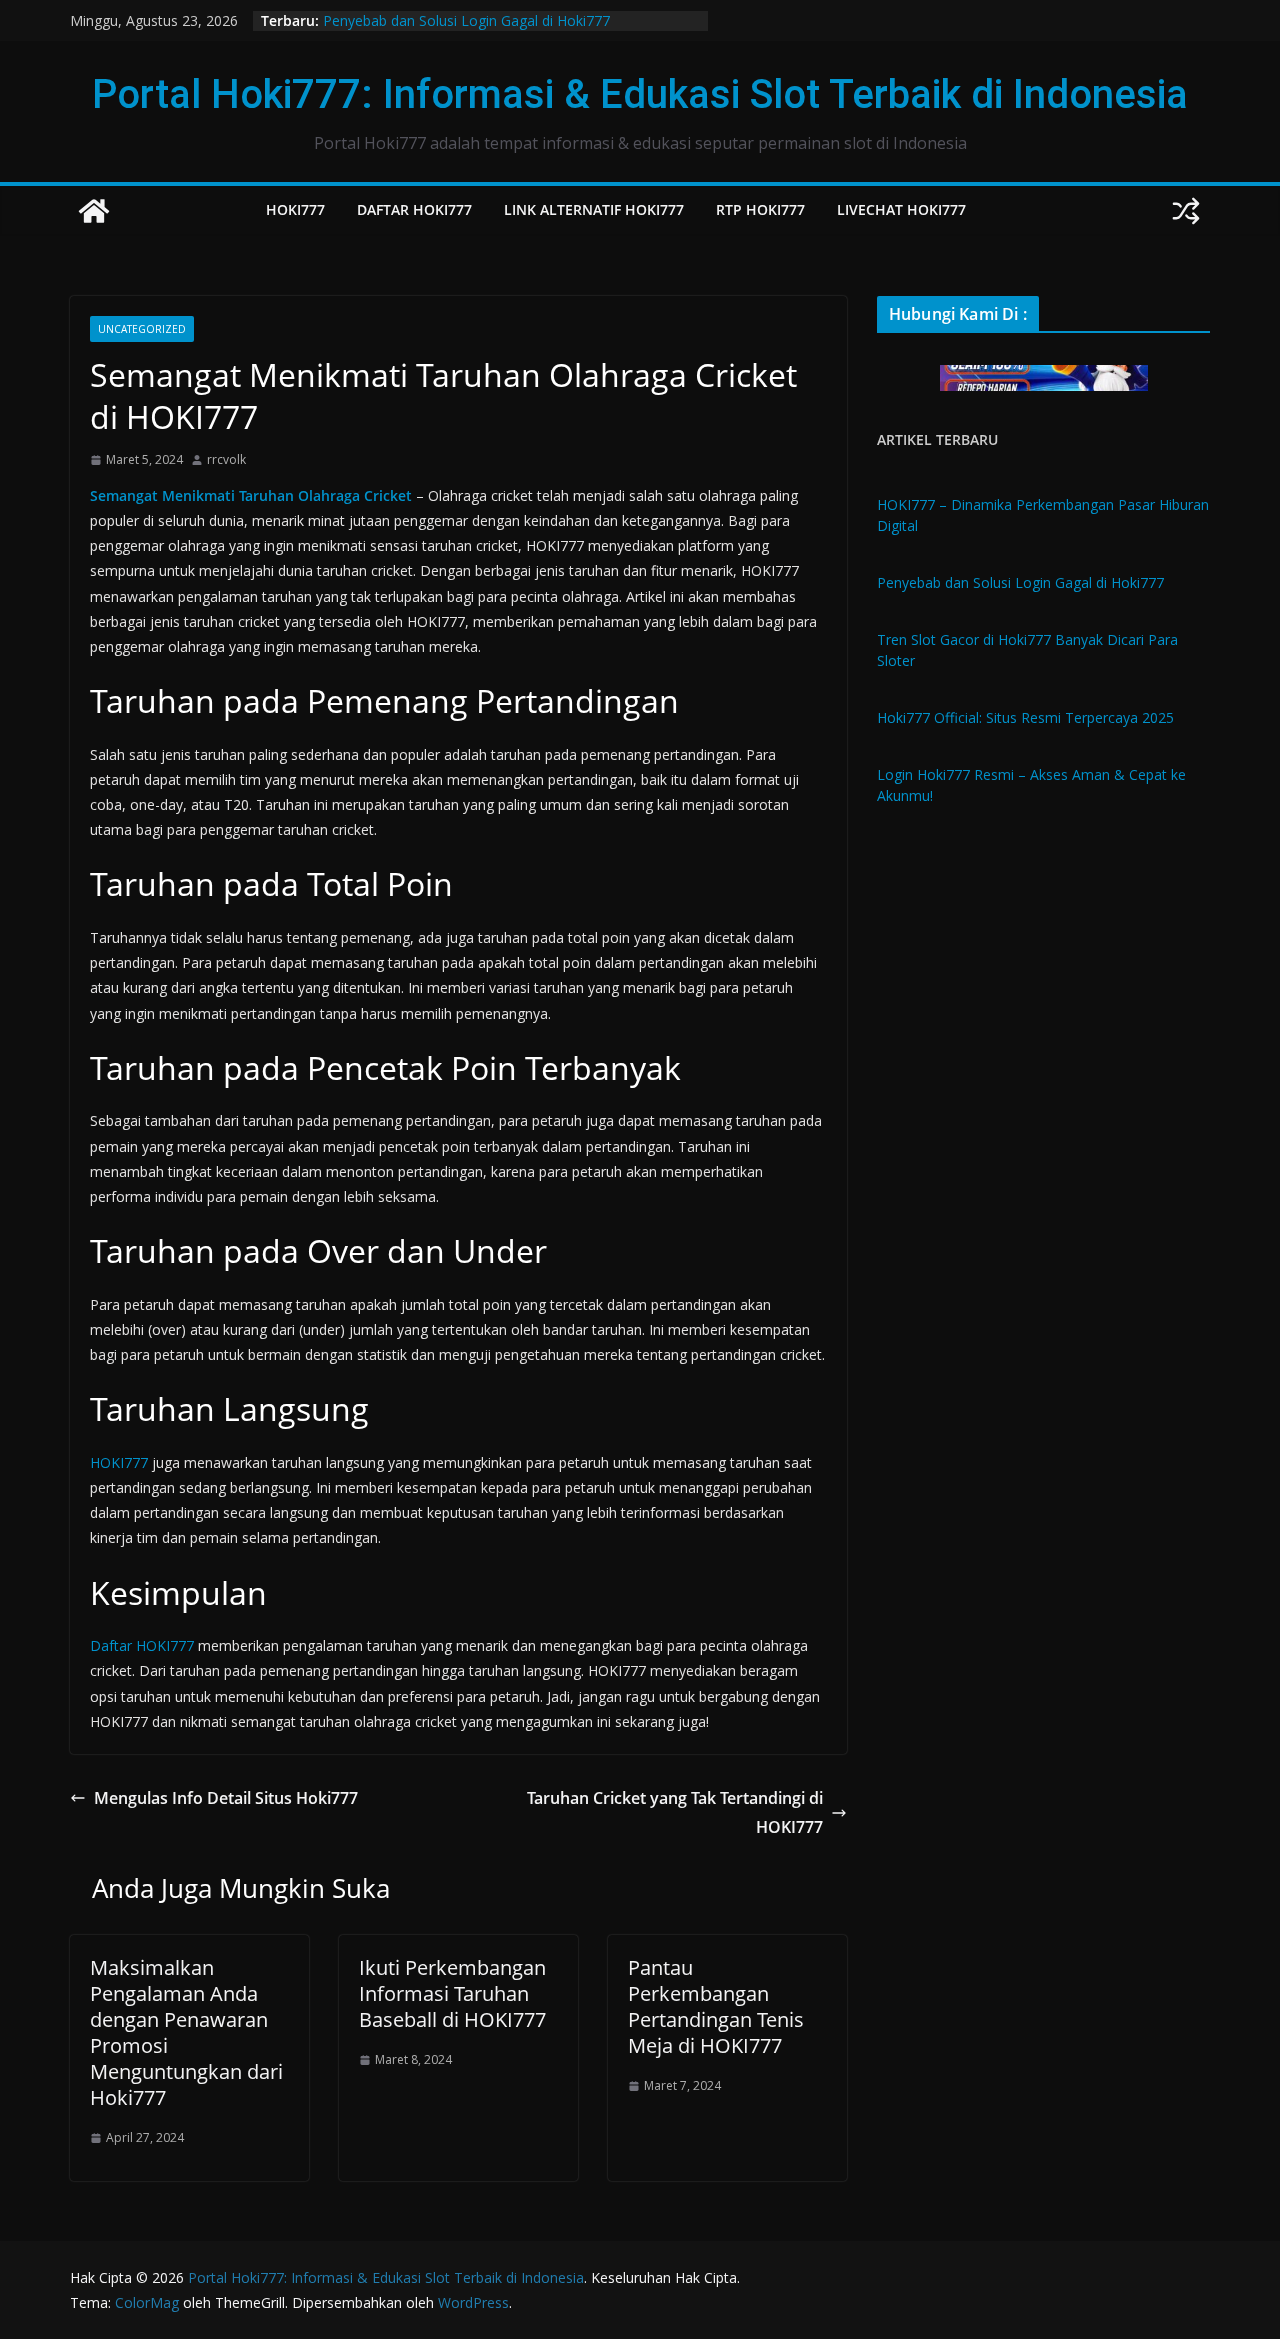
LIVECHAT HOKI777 (901, 209)
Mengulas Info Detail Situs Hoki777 (226, 1798)
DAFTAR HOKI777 (414, 209)
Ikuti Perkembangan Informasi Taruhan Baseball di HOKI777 (452, 1993)
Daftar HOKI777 (142, 1645)
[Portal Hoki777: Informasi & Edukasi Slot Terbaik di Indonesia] (94, 211)
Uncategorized (142, 329)
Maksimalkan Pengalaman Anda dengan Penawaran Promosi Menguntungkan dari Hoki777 (186, 2032)
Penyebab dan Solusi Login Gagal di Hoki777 (466, 20)
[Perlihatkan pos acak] (1186, 211)
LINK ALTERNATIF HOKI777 (594, 209)
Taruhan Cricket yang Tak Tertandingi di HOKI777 (675, 1812)
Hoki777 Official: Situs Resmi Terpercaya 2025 (1025, 717)
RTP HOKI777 (760, 209)
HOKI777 (295, 209)
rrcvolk (226, 459)
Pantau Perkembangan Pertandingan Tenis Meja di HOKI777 (716, 2006)
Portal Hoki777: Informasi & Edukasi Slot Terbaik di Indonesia (640, 94)
